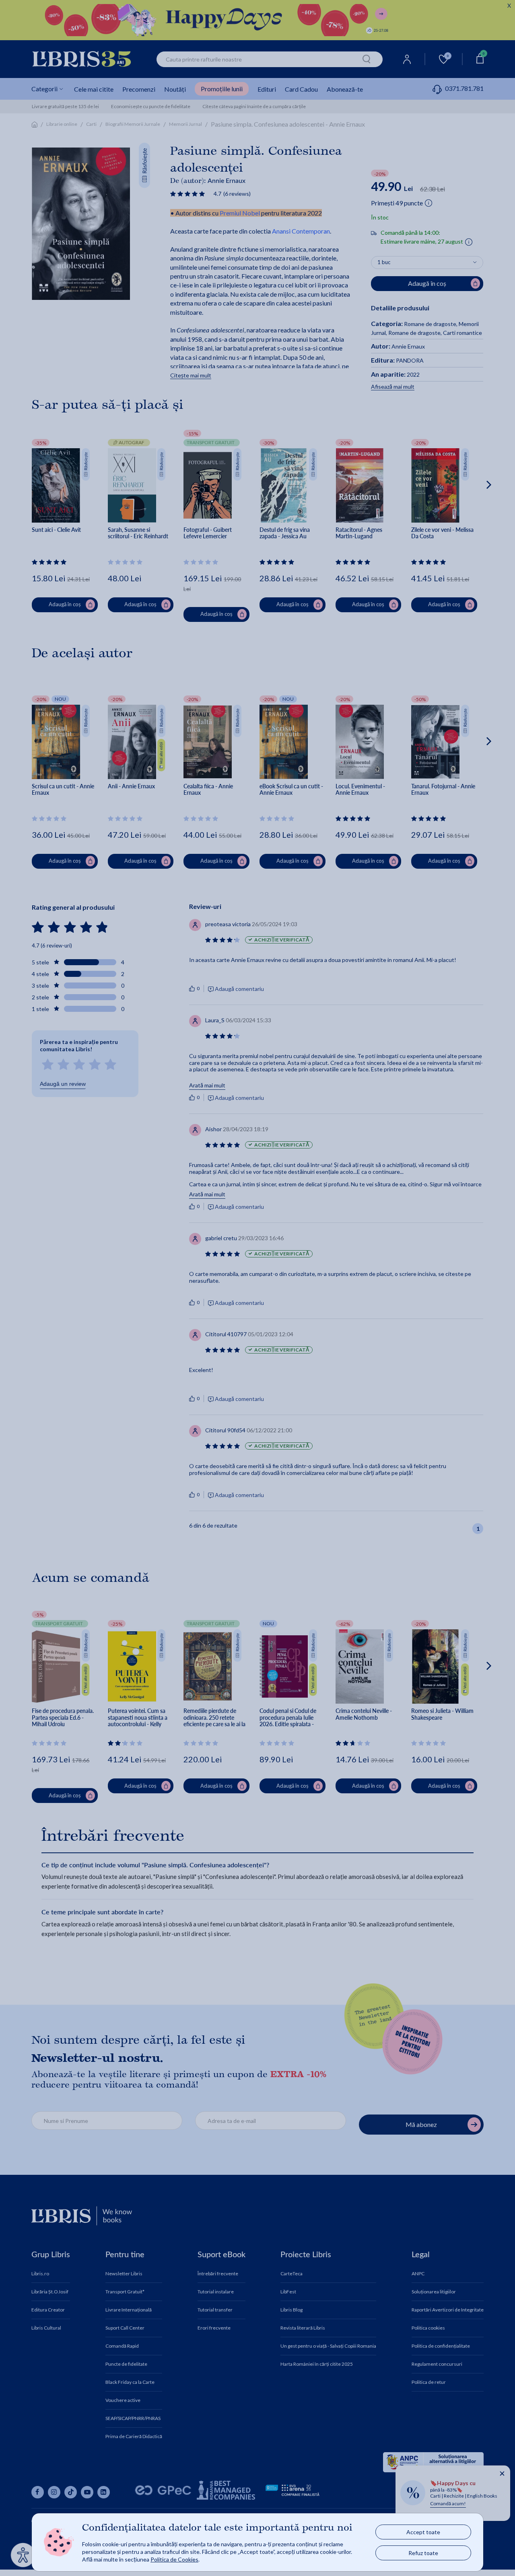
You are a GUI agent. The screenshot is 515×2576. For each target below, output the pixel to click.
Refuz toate (423, 2553)
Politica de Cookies (174, 2559)
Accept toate (423, 2532)
